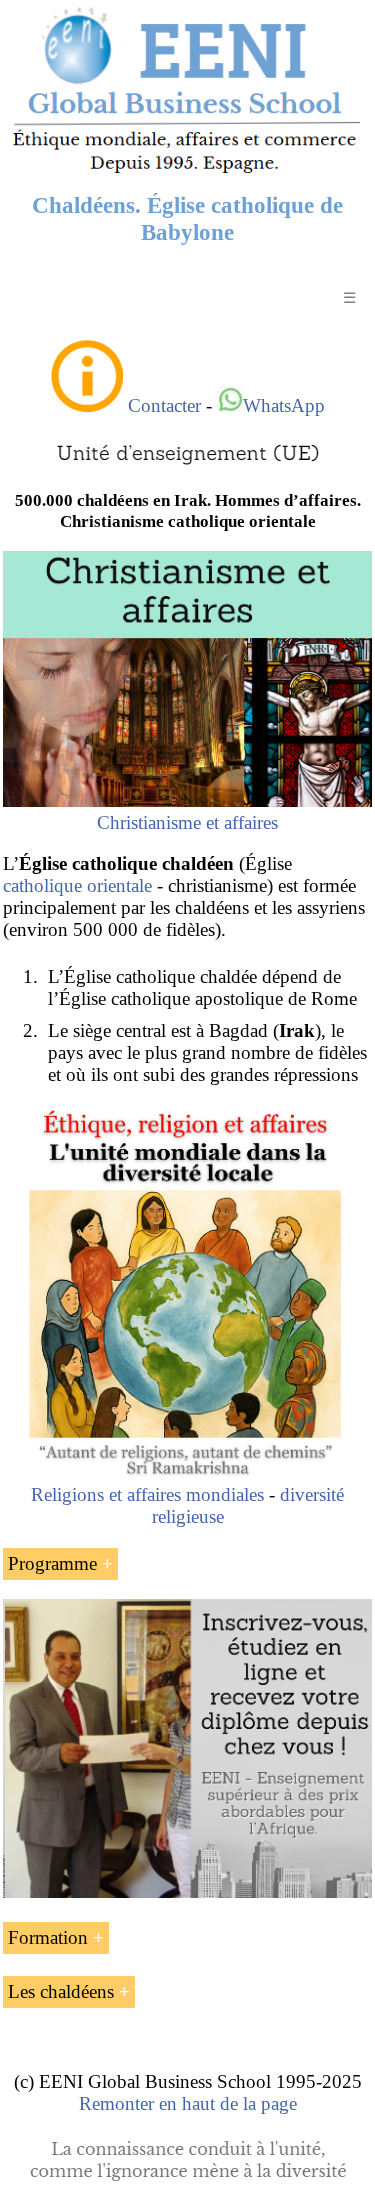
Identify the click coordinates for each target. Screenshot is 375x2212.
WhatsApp (284, 405)
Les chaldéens (61, 1991)
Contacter (164, 405)
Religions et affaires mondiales (147, 1494)
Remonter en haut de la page (188, 2103)
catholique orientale (77, 885)
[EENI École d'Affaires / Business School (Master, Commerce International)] (187, 172)
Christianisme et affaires (187, 822)
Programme (52, 1563)
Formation (48, 1937)
